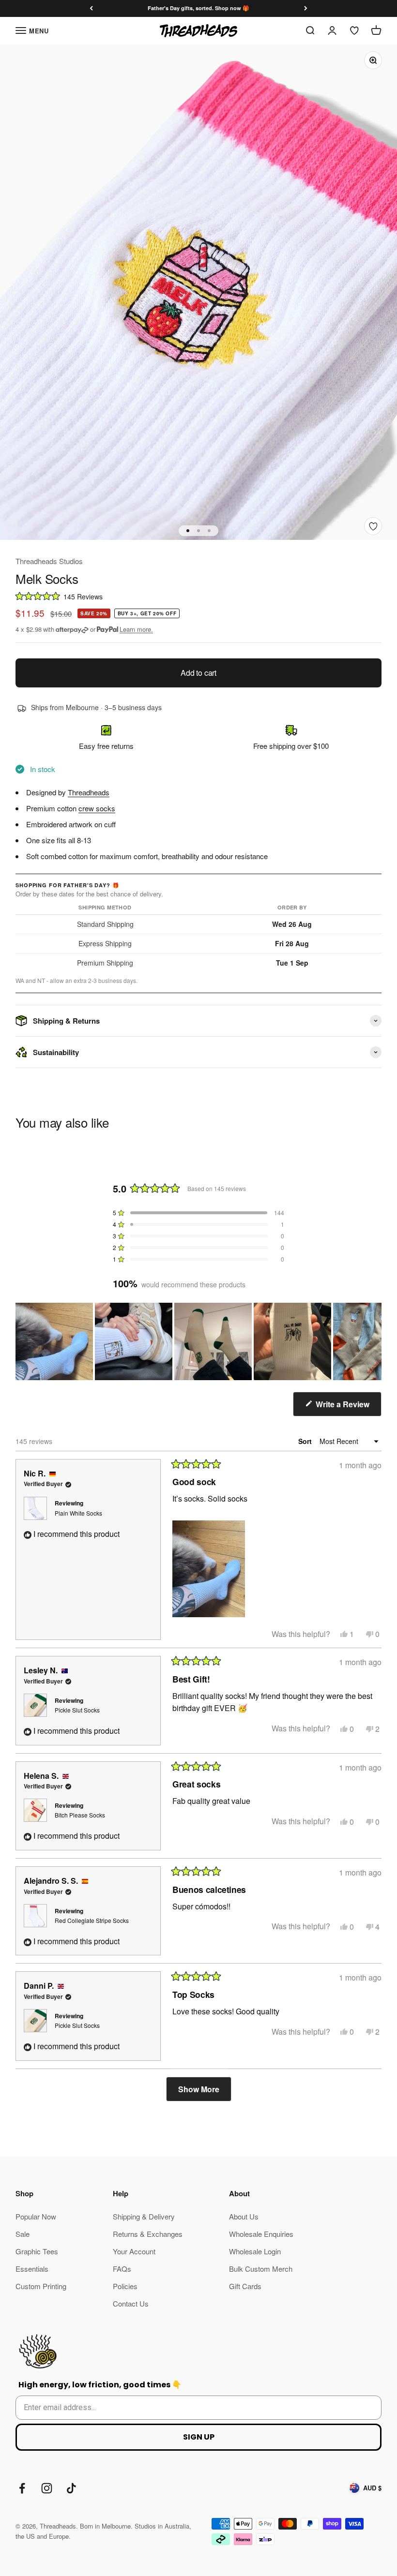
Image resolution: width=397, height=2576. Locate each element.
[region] (198, 1341)
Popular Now (36, 2216)
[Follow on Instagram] (47, 2488)
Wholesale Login (255, 2251)
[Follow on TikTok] (71, 2488)
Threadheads (89, 792)
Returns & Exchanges (148, 2234)
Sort (306, 1441)
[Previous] (91, 8)
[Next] (306, 8)
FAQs (122, 2269)
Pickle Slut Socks (77, 1710)
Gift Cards (245, 2286)
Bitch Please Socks (80, 1815)
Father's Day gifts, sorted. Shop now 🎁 (198, 8)
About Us (244, 2216)
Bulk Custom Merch (261, 2269)
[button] (198, 596)
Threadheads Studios (49, 561)
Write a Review (348, 1407)
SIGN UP (199, 2437)
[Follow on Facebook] (22, 2488)
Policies (125, 2286)
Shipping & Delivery (144, 2216)
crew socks (97, 808)
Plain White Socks (78, 1513)
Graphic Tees (37, 2251)
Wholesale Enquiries (261, 2234)
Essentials (32, 2269)
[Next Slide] (374, 1341)
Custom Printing (41, 2286)
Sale (23, 2234)
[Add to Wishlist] (373, 526)
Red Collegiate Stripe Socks (92, 1920)
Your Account (134, 2251)
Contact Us (131, 2303)
